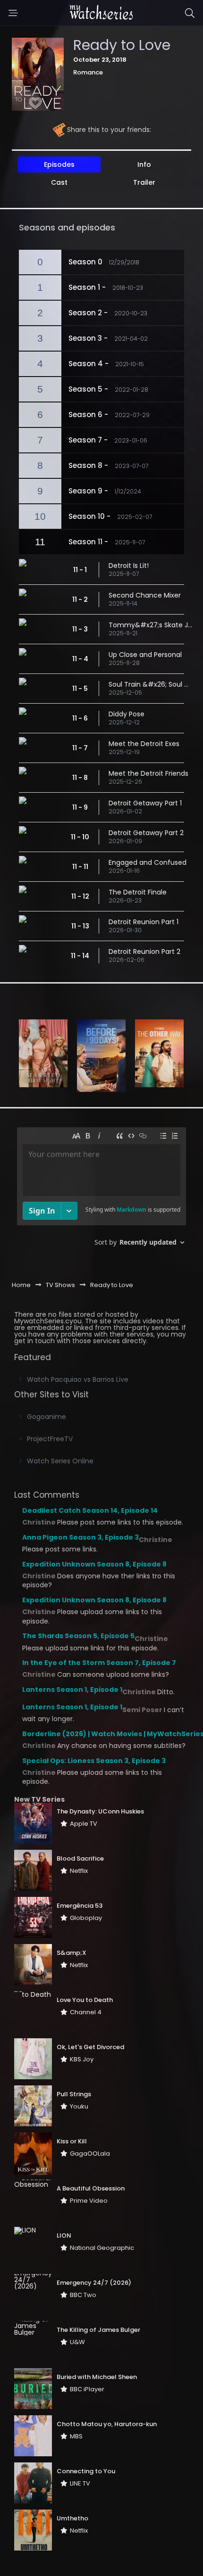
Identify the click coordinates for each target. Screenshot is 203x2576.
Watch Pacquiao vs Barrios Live (78, 1379)
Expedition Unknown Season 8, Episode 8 (94, 1564)
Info (144, 164)
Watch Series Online (60, 1461)
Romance (88, 72)
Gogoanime (47, 1417)
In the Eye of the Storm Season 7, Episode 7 (99, 1663)
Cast (59, 182)
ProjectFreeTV (50, 1439)
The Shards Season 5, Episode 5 (78, 1636)
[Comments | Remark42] (101, 1190)
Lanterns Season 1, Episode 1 (72, 1690)
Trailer (144, 182)
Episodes (59, 164)
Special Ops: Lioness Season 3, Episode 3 (94, 1761)
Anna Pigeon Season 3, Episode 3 (80, 1537)
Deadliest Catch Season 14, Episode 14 (90, 1510)
